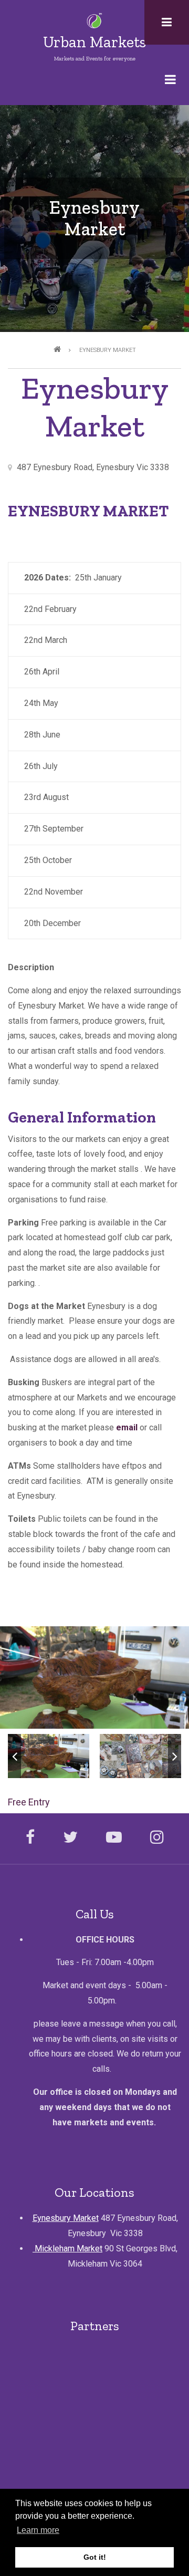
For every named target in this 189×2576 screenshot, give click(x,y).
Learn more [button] (38, 2530)
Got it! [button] (95, 2557)
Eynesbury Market (66, 2218)
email (127, 1427)
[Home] (95, 20)
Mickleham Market (67, 2248)
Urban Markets (94, 42)
